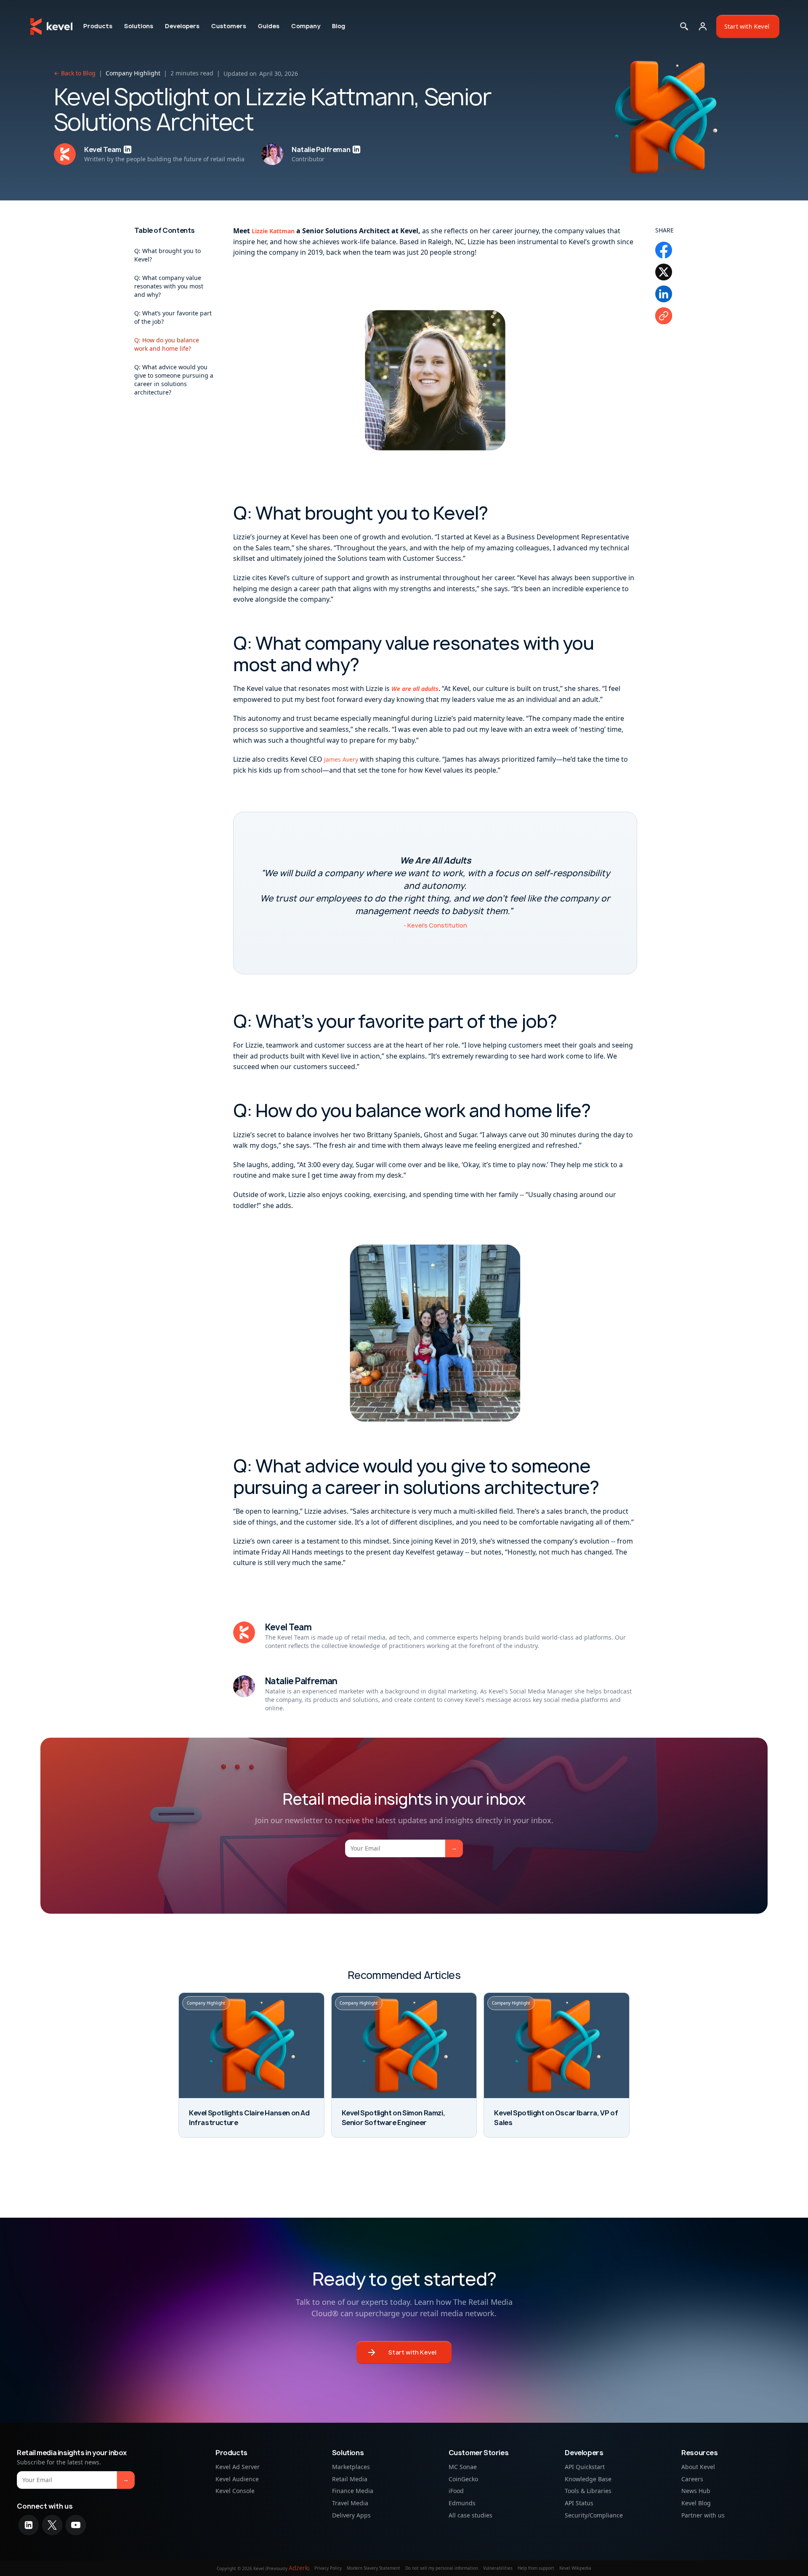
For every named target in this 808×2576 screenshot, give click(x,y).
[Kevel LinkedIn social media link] (29, 2525)
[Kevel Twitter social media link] (52, 2525)
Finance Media (353, 2491)
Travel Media (350, 2503)
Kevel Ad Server (238, 2466)
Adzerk (298, 2568)
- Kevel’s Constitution (435, 925)
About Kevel (698, 2466)
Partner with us (703, 2515)
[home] (51, 27)
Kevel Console (235, 2491)
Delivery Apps (351, 2515)
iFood (456, 2491)
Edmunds (462, 2503)
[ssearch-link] (684, 27)
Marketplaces (351, 2466)
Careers (692, 2479)
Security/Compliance (594, 2515)
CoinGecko (463, 2479)
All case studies (470, 2515)
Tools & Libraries (588, 2491)
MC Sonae (463, 2466)
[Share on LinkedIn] (664, 294)
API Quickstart (585, 2466)
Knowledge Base (588, 2479)
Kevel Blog (696, 2503)
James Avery (341, 759)
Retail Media (350, 2479)
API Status (579, 2503)
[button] (98, 26)
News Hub (696, 2491)
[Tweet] (664, 272)
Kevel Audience (237, 2479)
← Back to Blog (75, 73)
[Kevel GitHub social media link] (76, 2525)
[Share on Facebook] (664, 250)
